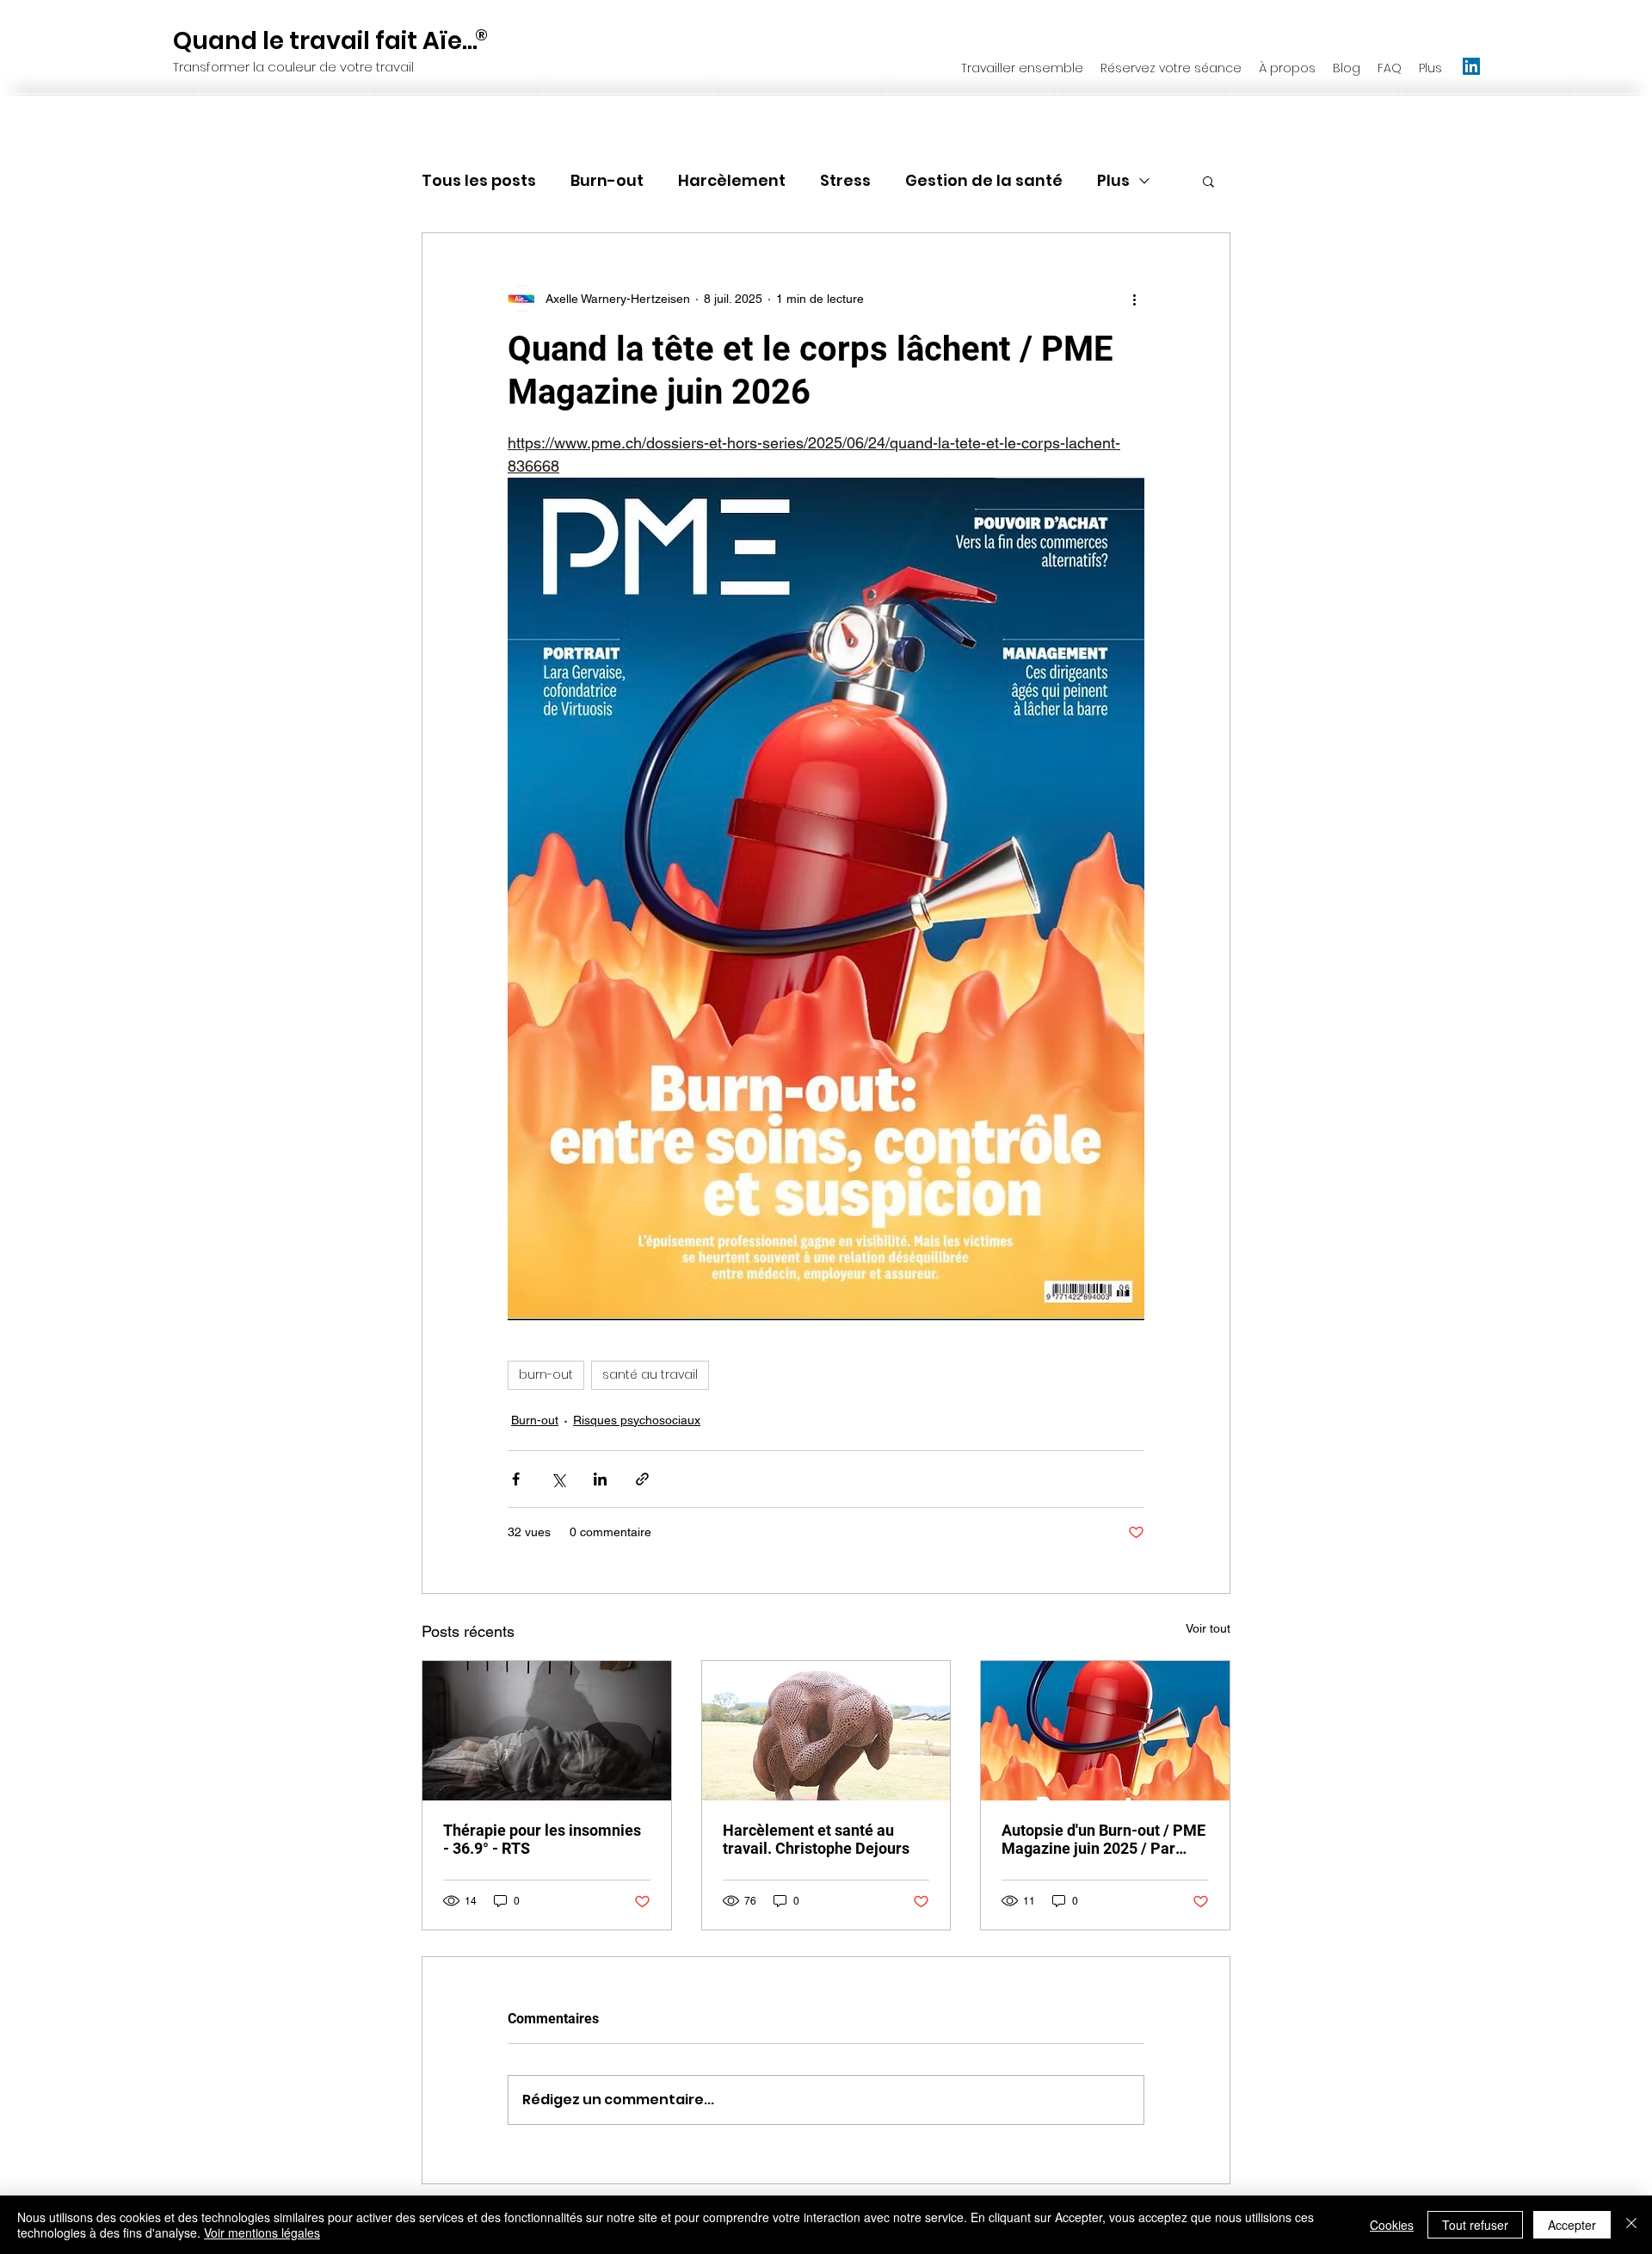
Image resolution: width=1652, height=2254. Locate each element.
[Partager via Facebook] (516, 1479)
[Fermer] (1631, 2225)
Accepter (1572, 2225)
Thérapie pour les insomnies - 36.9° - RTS (542, 1839)
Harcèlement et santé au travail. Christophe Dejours (816, 1839)
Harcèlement (732, 180)
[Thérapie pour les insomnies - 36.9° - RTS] (547, 1731)
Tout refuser (1475, 2225)
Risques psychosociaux (637, 1420)
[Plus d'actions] (1134, 299)
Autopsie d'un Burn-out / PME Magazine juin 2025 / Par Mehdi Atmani (1103, 1839)
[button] (1208, 181)
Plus (1113, 180)
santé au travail (650, 1374)
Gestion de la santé (984, 180)
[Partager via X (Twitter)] (558, 1479)
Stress (845, 180)
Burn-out (607, 180)
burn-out (546, 1374)
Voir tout (1208, 1628)
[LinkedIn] (1471, 66)
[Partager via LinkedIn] (600, 1479)
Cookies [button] (1392, 2225)
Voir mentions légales (262, 2232)
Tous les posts (479, 180)
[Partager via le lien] (642, 1479)
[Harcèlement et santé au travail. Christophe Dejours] (826, 1731)
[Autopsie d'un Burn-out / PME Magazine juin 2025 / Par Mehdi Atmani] (1105, 1731)
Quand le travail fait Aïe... (325, 41)
